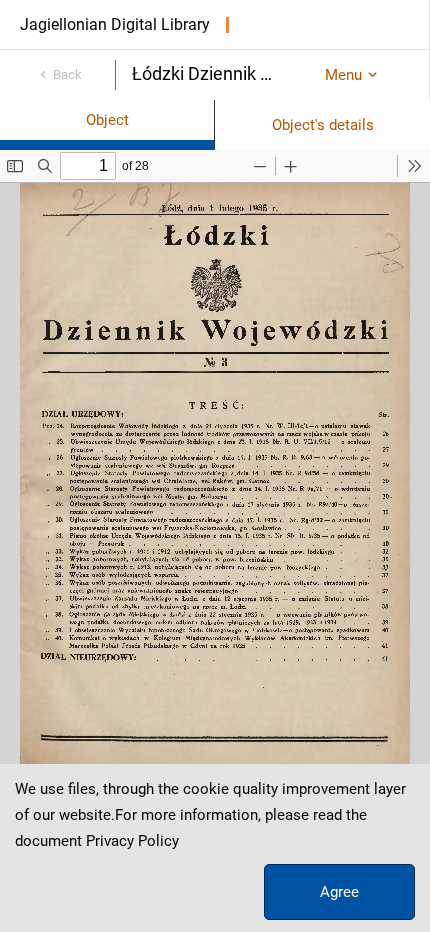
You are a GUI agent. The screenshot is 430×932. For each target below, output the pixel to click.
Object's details (323, 125)
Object (107, 120)
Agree (339, 892)
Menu (343, 75)
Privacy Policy (132, 841)
